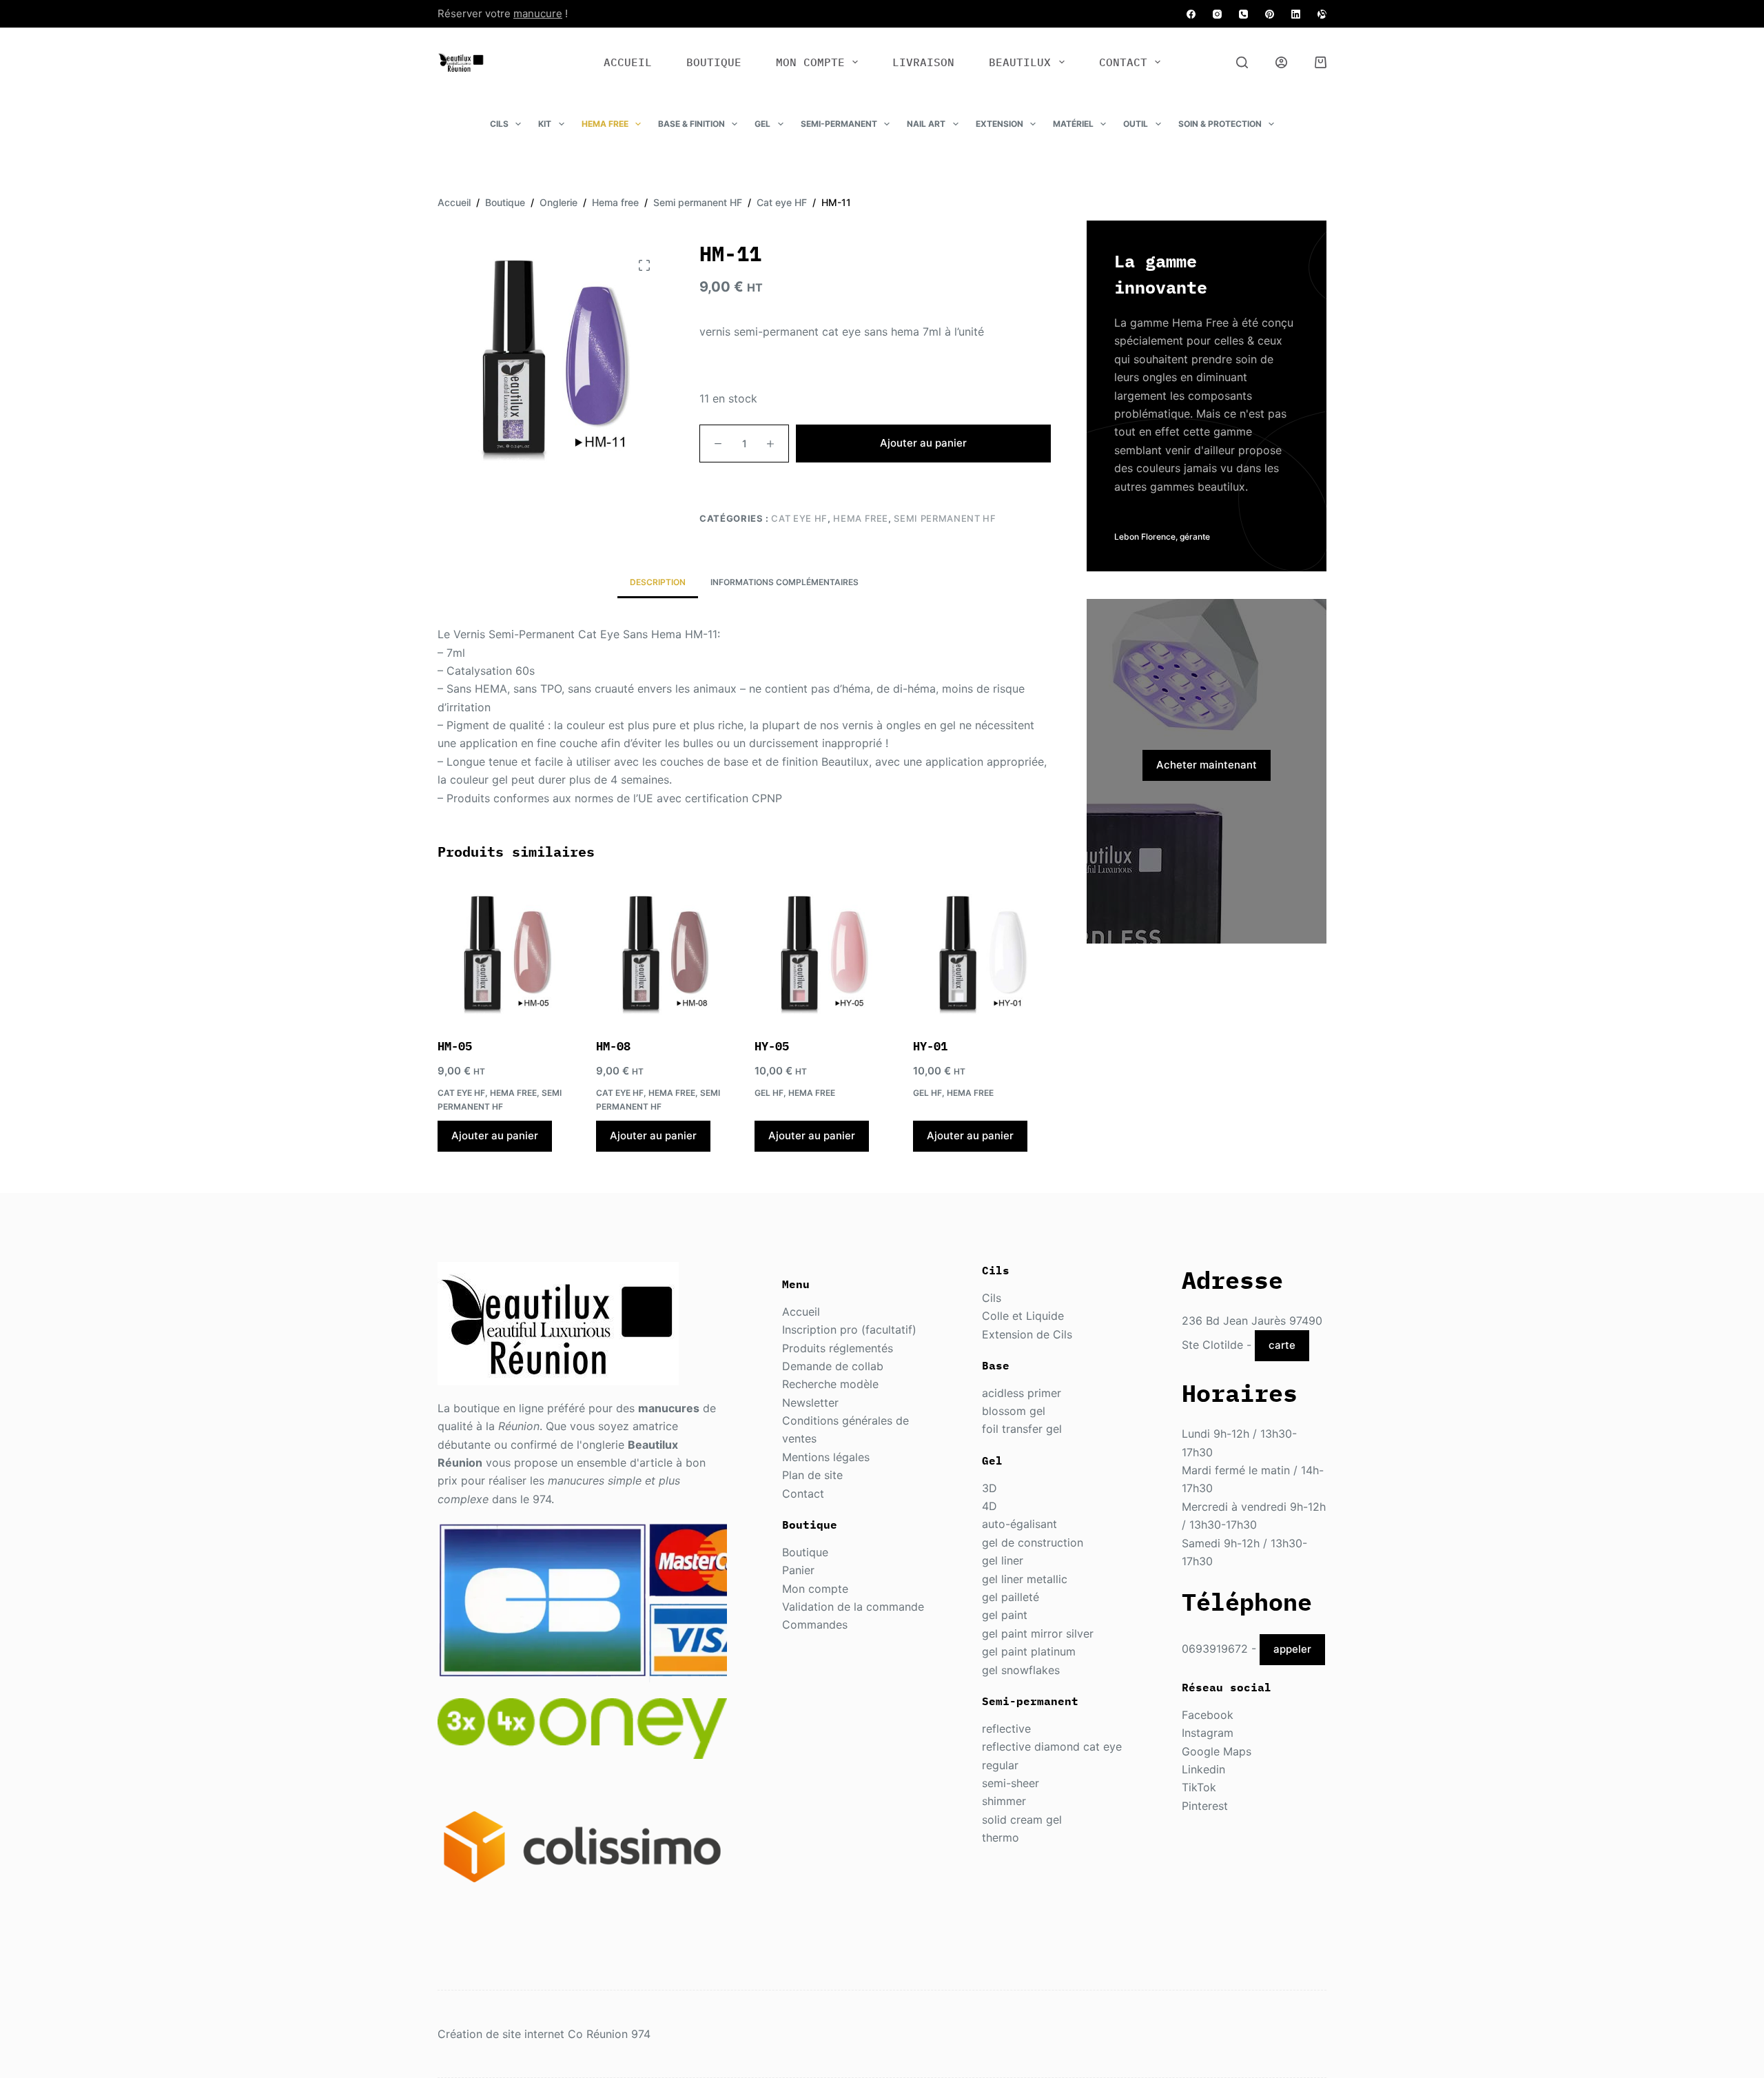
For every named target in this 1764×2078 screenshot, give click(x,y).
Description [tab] (658, 582)
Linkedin (1203, 1769)
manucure (538, 13)
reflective (1006, 1729)
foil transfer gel (1022, 1429)
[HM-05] (506, 952)
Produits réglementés (838, 1348)
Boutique (714, 62)
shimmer (1004, 1801)
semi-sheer (1011, 1783)
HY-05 (772, 1046)
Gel (762, 124)
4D (989, 1506)
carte (1282, 1345)
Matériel (1073, 124)
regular (1000, 1765)
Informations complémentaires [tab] (784, 582)
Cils (499, 124)
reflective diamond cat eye (1052, 1746)
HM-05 (455, 1046)
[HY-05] (823, 952)
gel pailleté (1011, 1597)
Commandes (815, 1624)
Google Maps (1217, 1751)
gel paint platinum (1029, 1651)
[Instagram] (1217, 14)
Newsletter (810, 1403)
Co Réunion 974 (609, 2034)
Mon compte (815, 1589)
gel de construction (1033, 1542)
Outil (1136, 124)
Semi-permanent (839, 124)
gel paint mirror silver (1038, 1633)
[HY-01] (982, 952)
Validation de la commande (853, 1607)
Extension (999, 124)
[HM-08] (665, 952)
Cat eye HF (799, 518)
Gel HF (769, 1093)
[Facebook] (1191, 14)
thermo (1001, 1837)
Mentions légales (826, 1457)
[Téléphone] (1243, 14)
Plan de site (812, 1475)
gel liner (1003, 1560)
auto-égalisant (1019, 1524)
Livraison (923, 62)
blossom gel (1014, 1411)
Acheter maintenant (1207, 765)
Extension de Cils (1027, 1334)
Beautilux (1020, 62)
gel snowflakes (1021, 1670)
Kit (545, 124)
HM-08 (613, 1046)
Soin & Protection (1220, 124)
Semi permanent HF (945, 518)
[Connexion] (1281, 62)
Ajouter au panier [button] (495, 1135)
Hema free (861, 518)
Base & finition (691, 124)
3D (989, 1488)
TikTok (1199, 1787)
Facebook (1208, 1715)
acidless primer (1022, 1393)
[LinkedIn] (1296, 14)
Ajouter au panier (923, 443)
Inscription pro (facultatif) (849, 1330)
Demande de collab (833, 1366)
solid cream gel (1022, 1820)
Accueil (628, 62)
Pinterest (1205, 1806)
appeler (1292, 1649)
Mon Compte (810, 62)
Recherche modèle (830, 1384)
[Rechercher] (1242, 62)
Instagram (1208, 1733)
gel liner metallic (1025, 1579)
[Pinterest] (1270, 14)
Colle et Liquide (1023, 1316)
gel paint (1005, 1615)
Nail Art (926, 124)
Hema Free (605, 124)
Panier (798, 1570)
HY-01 (930, 1046)
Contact (1123, 62)
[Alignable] (1322, 14)
